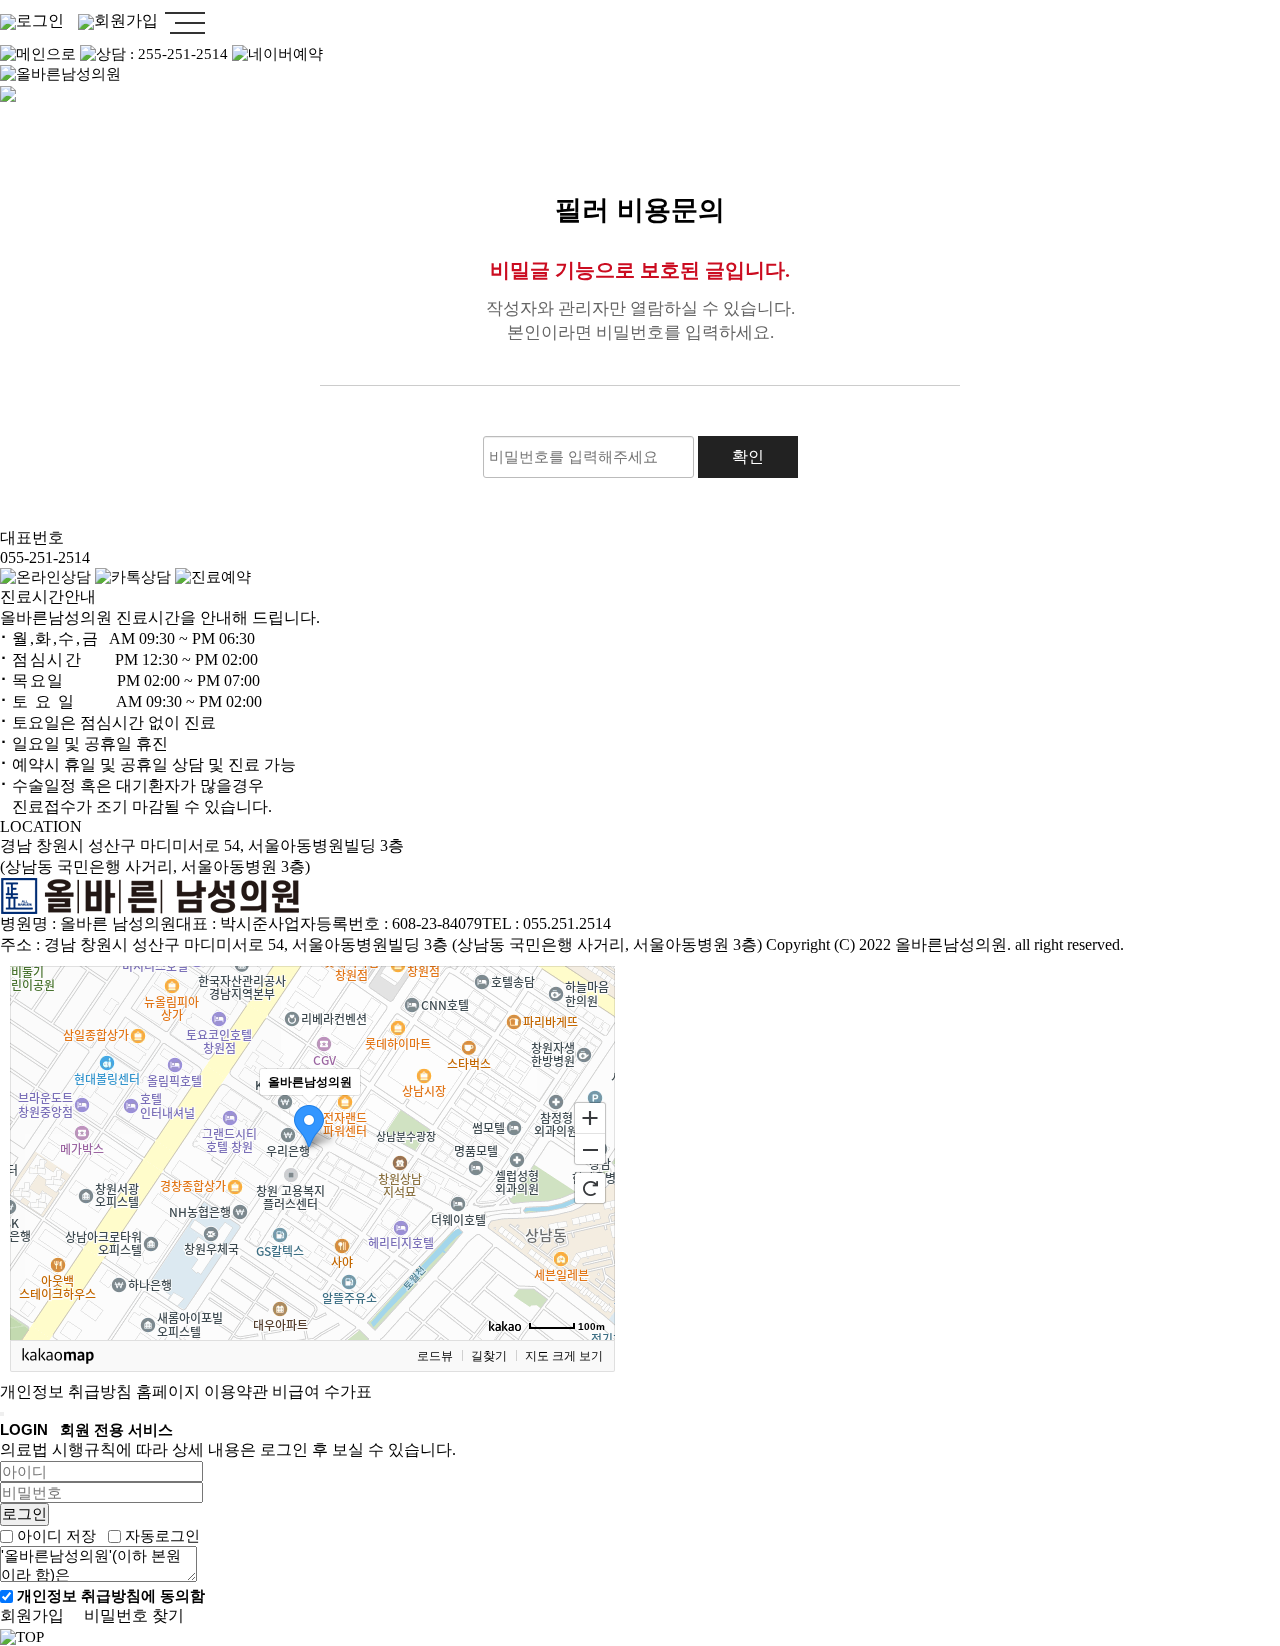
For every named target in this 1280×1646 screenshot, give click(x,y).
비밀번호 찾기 (134, 1615)
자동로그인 (162, 1536)
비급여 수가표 (322, 1391)
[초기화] (590, 1188)
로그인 (40, 20)
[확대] (590, 1117)
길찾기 (489, 1356)
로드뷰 (435, 1356)
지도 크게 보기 (564, 1356)
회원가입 (126, 20)
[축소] (590, 1150)
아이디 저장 (56, 1536)
